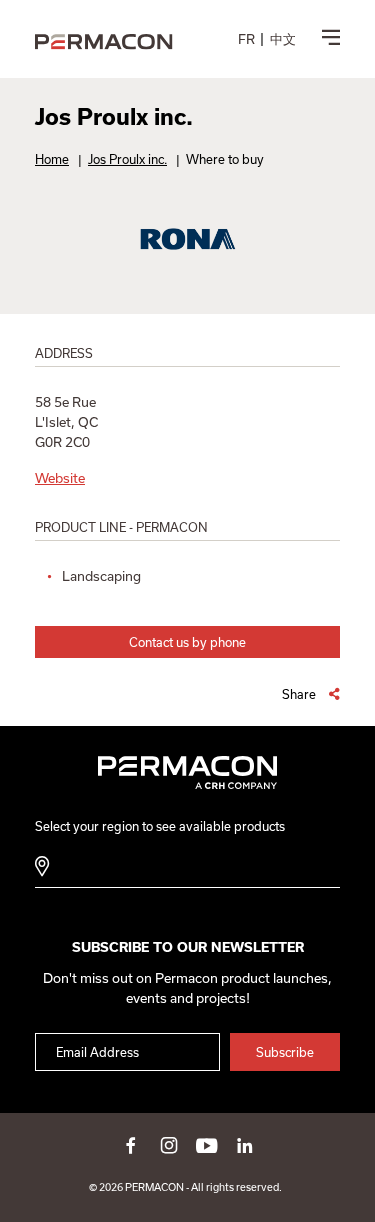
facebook (131, 1145)
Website (60, 478)
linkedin (245, 1145)
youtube (207, 1145)
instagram (169, 1145)
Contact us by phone (187, 642)
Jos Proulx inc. (127, 159)
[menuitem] (246, 39)
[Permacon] (104, 43)
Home (52, 159)
